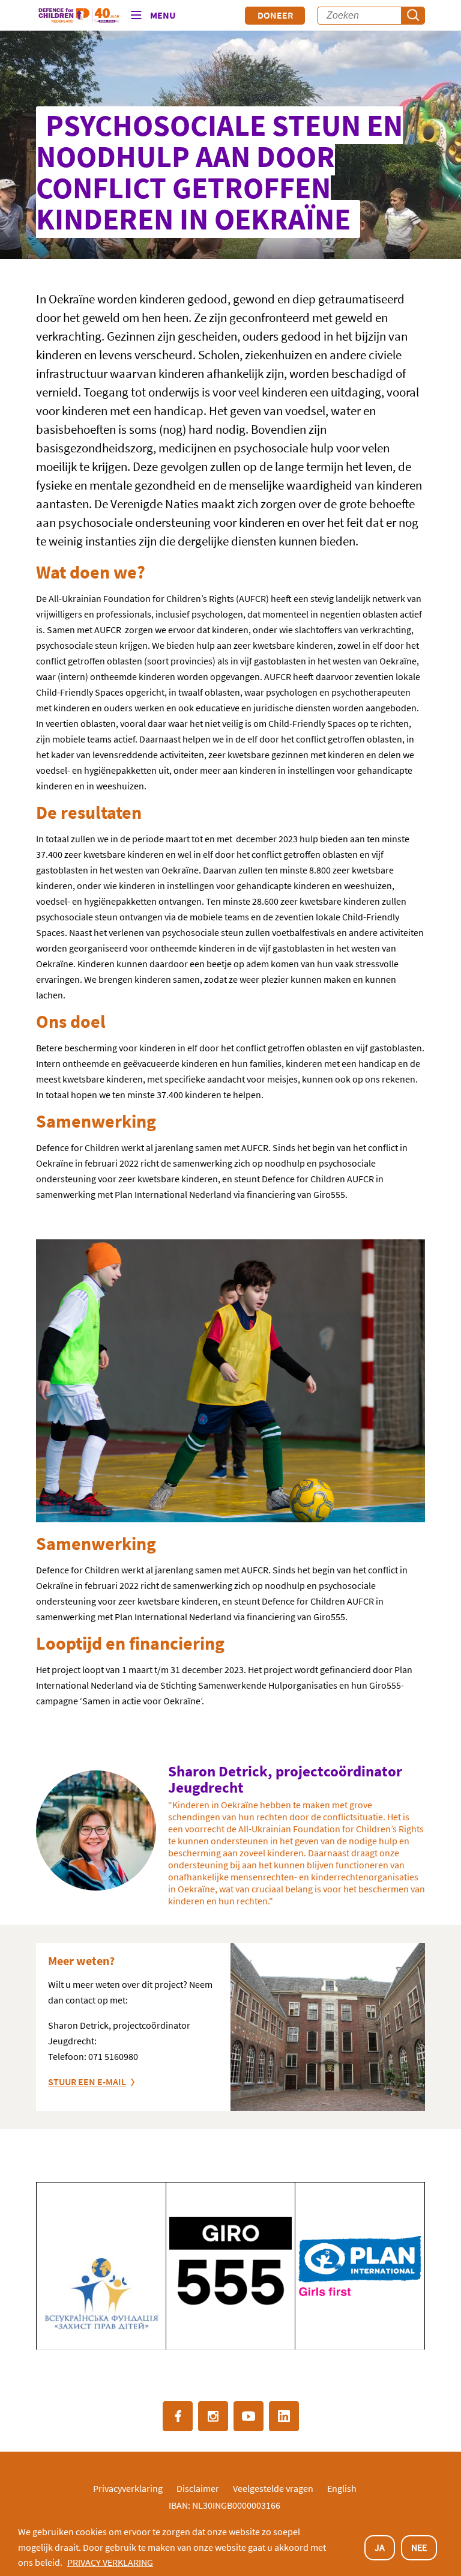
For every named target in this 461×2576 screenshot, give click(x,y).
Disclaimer (198, 2488)
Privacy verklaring (110, 2562)
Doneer (275, 15)
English (342, 2488)
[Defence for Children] (79, 16)
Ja (380, 2547)
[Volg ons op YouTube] (249, 2416)
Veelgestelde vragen (273, 2488)
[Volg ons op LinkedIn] (284, 2416)
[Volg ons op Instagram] (213, 2416)
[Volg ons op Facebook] (178, 2416)
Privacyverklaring (128, 2488)
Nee (419, 2547)
